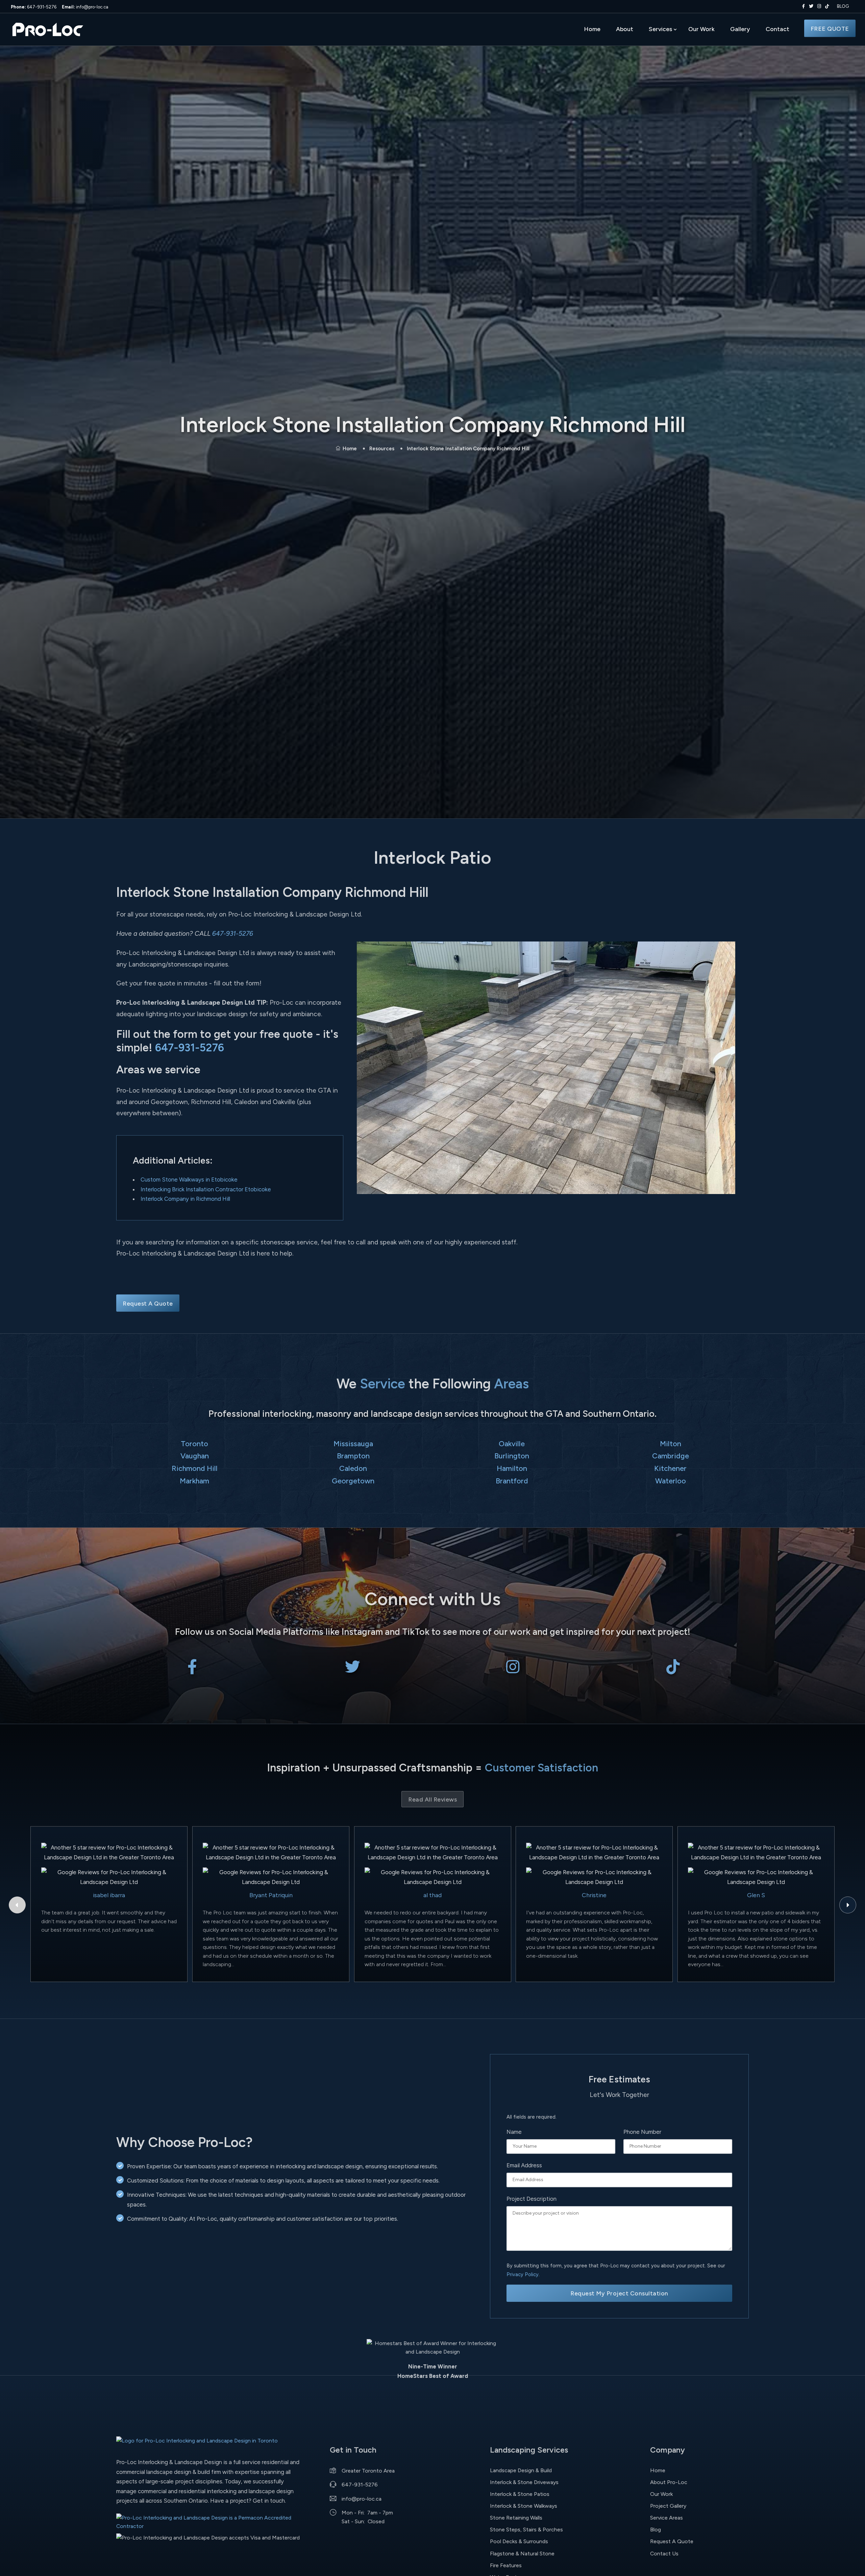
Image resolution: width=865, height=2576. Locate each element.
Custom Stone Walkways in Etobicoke (189, 1179)
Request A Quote (148, 1303)
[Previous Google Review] (17, 1905)
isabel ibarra (109, 1895)
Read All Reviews (432, 1799)
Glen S (756, 1895)
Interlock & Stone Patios (520, 2494)
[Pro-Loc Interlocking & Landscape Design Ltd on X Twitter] (810, 6)
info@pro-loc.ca (85, 7)
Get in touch (269, 2501)
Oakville (512, 1444)
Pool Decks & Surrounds (519, 2541)
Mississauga (353, 1444)
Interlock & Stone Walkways (524, 2506)
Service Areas (666, 2518)
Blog (656, 2530)
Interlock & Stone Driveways (524, 2482)
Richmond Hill (195, 1468)
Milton (671, 1444)
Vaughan (195, 1456)
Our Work (701, 29)
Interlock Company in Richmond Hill (185, 1199)
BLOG (843, 6)
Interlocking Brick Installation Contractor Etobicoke (206, 1189)
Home (592, 29)
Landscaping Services (529, 2450)
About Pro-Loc (669, 2482)
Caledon (353, 1468)
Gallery (740, 29)
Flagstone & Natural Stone (522, 2554)
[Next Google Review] (848, 1905)
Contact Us (664, 2554)
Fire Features (506, 2565)
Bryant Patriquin (271, 1895)
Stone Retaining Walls (516, 2518)
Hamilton (512, 1468)
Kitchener (670, 1468)
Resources (382, 449)
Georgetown (353, 1481)
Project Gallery (668, 2506)
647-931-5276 (34, 7)
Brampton (353, 1456)
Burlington (512, 1456)
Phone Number (642, 2132)
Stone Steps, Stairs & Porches (526, 2530)
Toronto (194, 1444)
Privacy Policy (523, 2274)
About (625, 29)
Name (514, 2132)
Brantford (512, 1481)
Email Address (524, 2165)
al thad (432, 1895)
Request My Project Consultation (619, 2293)
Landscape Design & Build (521, 2470)
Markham (194, 1481)
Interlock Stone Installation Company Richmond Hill (468, 449)
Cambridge (671, 1456)
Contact (777, 29)
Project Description (532, 2199)
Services (660, 29)
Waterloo (671, 1481)
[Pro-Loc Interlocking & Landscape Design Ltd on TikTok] (827, 6)
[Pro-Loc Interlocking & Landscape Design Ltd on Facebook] (802, 6)
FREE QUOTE (830, 29)
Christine (594, 1895)
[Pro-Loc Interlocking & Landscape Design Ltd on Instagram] (818, 6)
